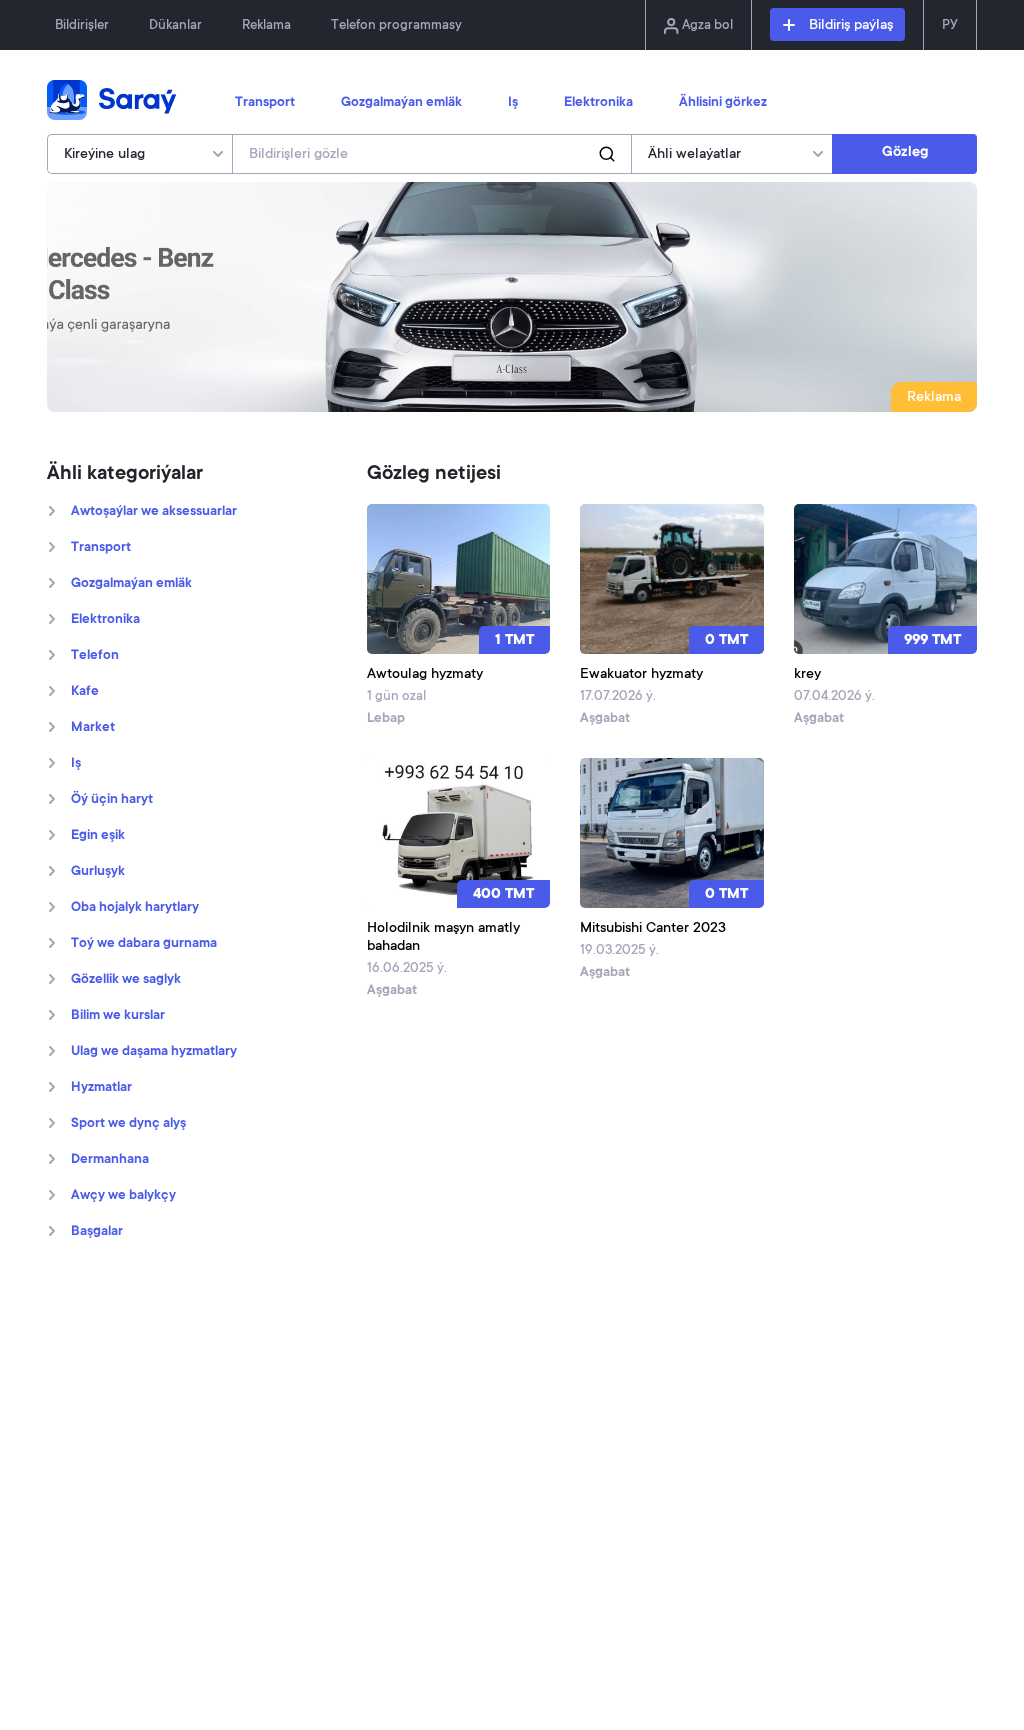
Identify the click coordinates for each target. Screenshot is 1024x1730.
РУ (950, 25)
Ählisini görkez (723, 103)
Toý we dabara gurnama (144, 944)
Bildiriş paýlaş (849, 26)
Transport (265, 103)
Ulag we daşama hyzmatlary (154, 1052)
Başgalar (97, 1232)
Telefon (95, 656)
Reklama (266, 25)
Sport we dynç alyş (128, 1124)
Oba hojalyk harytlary (135, 908)
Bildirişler (82, 25)
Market (93, 728)
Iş (513, 103)
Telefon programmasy (396, 25)
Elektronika (598, 103)
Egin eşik (98, 836)
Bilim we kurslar (118, 1016)
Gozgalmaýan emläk (401, 103)
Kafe (85, 692)
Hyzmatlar (101, 1088)
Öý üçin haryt (112, 800)
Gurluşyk (98, 872)
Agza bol (706, 25)
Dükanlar (175, 25)
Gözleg (905, 153)
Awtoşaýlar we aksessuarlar (154, 512)
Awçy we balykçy (123, 1196)
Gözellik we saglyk (126, 980)
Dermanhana (110, 1160)
